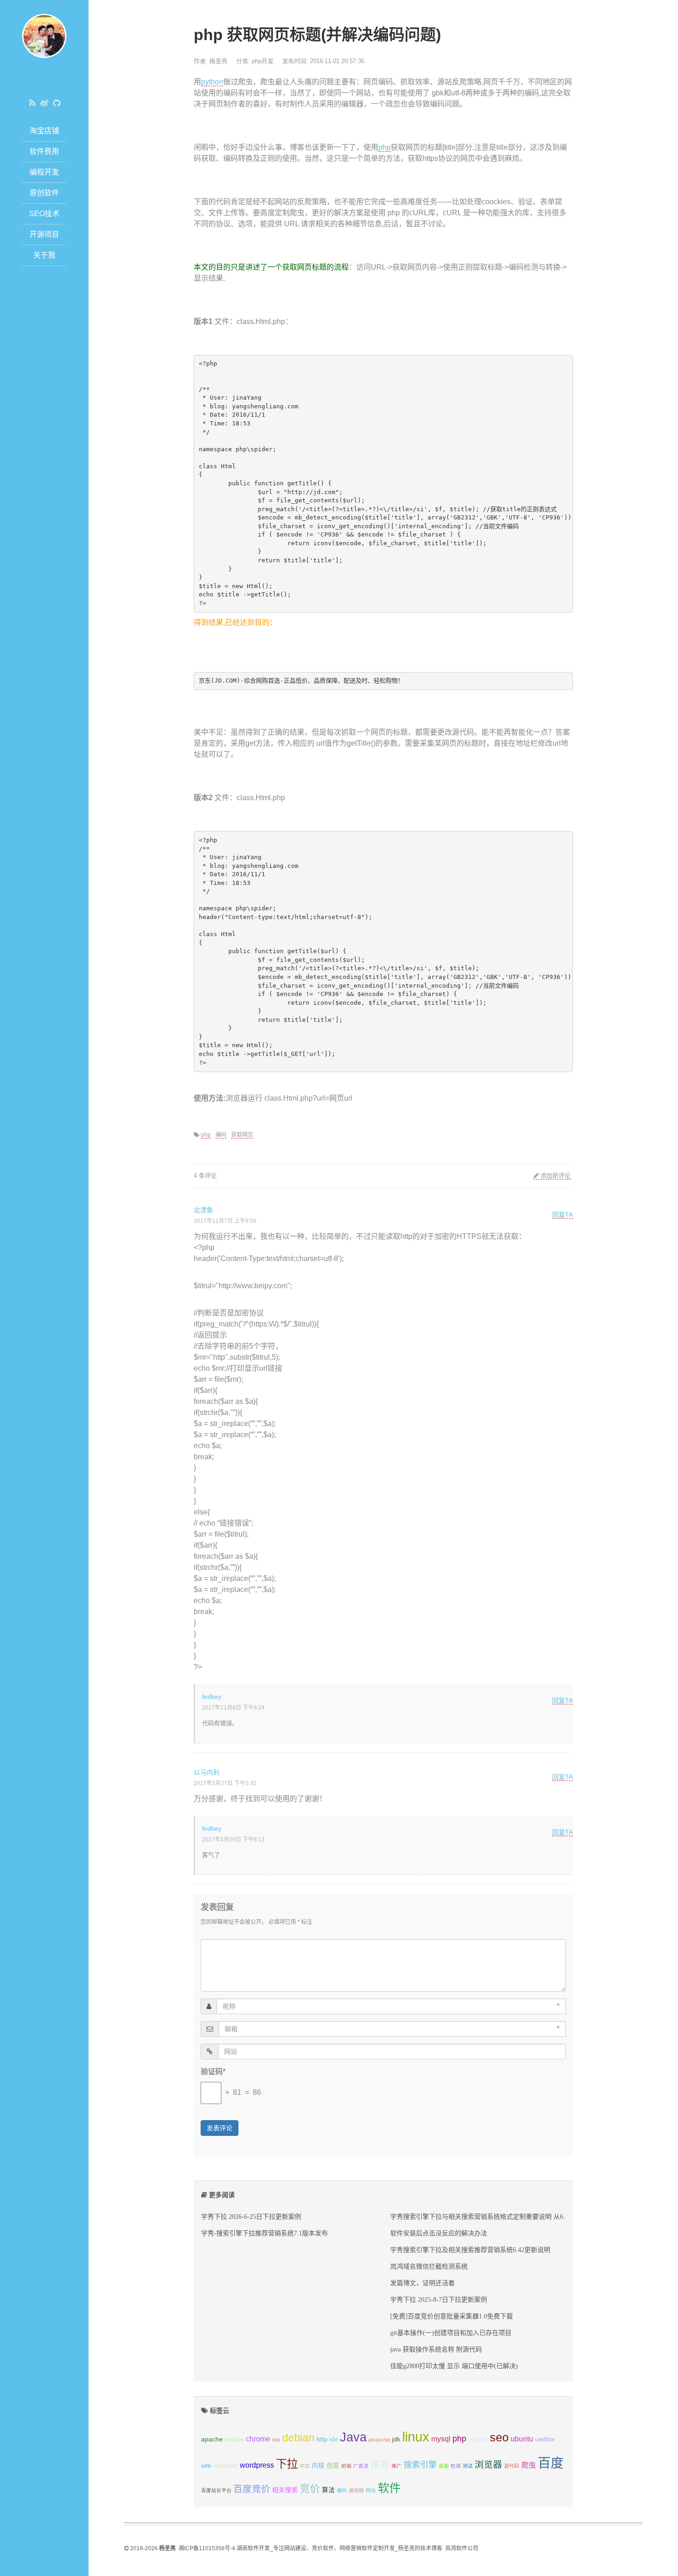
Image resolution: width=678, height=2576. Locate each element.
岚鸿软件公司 (462, 2548)
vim (206, 2466)
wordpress (257, 2465)
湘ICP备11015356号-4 (207, 2548)
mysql (441, 2439)
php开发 (263, 61)
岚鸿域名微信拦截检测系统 (429, 2266)
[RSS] (32, 103)
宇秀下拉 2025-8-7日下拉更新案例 (439, 2299)
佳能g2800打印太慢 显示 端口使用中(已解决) (454, 2366)
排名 (380, 2464)
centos (234, 2439)
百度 (551, 2463)
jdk (396, 2439)
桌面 (444, 2466)
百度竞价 (252, 2489)
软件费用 (44, 151)
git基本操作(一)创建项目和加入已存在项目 (451, 2333)
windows (226, 2466)
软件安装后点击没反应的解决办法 (439, 2233)
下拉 (287, 2464)
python (212, 82)
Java (353, 2437)
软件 (389, 2488)
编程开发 (44, 172)
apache (212, 2439)
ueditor (545, 2439)
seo (499, 2437)
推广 (397, 2466)
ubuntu (522, 2439)
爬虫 (529, 2465)
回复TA (562, 1214)
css (276, 2440)
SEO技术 (44, 214)
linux (416, 2437)
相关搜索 (285, 2490)
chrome (258, 2439)
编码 (221, 1135)
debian (298, 2438)
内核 (318, 2466)
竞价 (310, 2489)
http (322, 2439)
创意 (333, 2466)
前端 (346, 2466)
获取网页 (242, 1135)
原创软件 (44, 193)
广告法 (361, 2466)
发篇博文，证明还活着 (422, 2283)
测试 (468, 2466)
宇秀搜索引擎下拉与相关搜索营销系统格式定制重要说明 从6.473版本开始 (495, 2216)
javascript (379, 2440)
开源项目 (44, 234)
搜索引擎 (420, 2465)
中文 (305, 2466)
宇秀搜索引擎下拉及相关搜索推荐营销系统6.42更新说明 (470, 2250)
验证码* (213, 2072)
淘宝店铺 (44, 131)
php (384, 147)
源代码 (512, 2466)
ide (334, 2439)
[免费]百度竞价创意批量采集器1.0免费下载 (452, 2316)
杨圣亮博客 (44, 84)
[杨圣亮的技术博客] (44, 35)
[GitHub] (56, 103)
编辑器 (356, 2490)
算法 (328, 2490)
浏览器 (488, 2464)
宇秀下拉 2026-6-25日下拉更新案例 (251, 2216)
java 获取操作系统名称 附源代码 (436, 2349)
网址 (371, 2490)
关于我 (44, 255)
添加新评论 (555, 1176)
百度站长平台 (216, 2490)
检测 (456, 2466)
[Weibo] (44, 103)
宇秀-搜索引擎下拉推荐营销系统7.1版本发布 (265, 2233)
